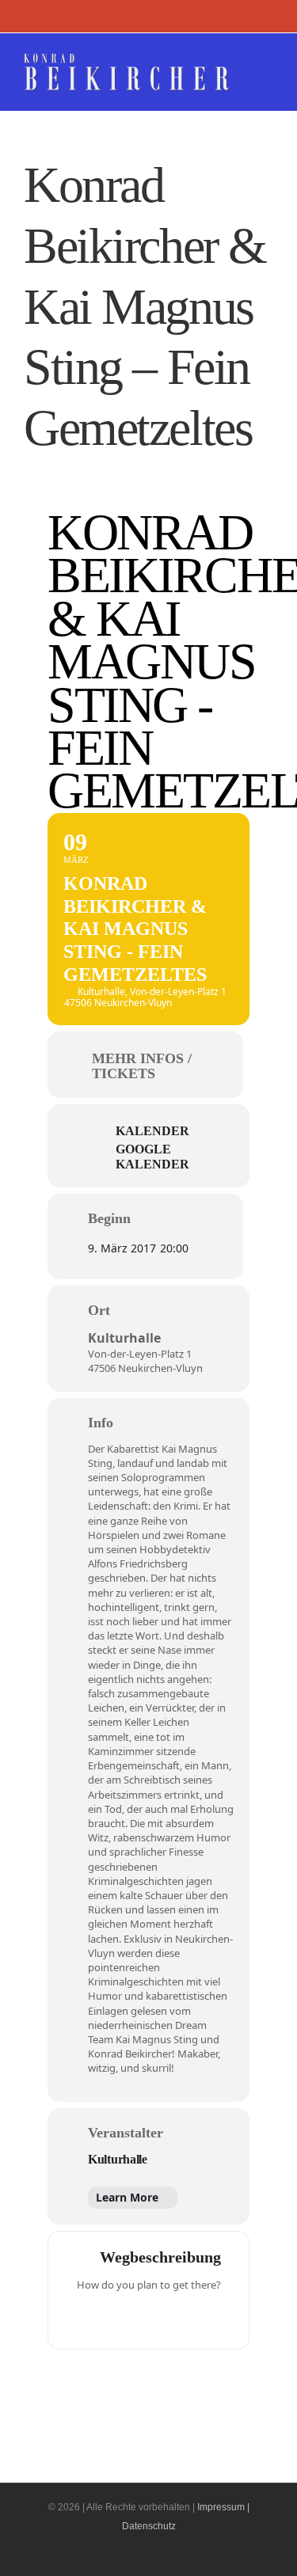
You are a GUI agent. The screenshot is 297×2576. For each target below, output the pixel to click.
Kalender (152, 1131)
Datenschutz (149, 2526)
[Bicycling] (211, 2318)
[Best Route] (87, 2318)
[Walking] (180, 2318)
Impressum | (223, 2507)
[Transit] (149, 2318)
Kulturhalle (118, 2159)
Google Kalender (152, 1156)
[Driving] (118, 2318)
